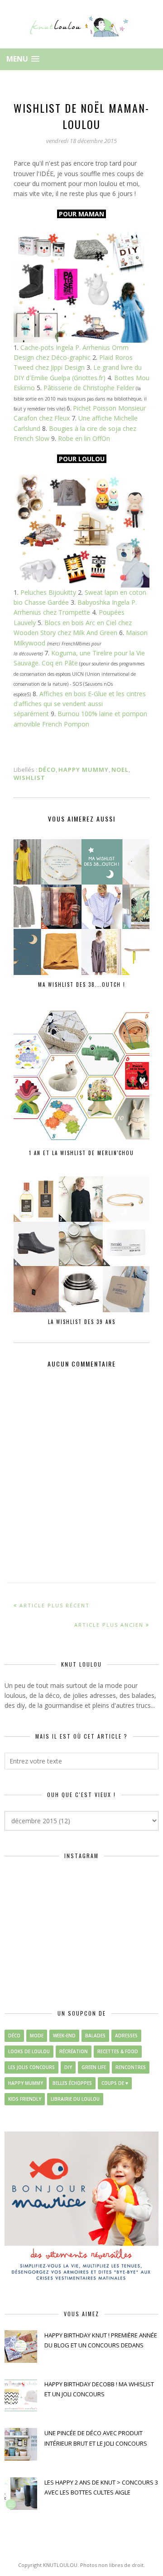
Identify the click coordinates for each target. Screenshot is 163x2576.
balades (95, 2036)
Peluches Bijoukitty (48, 592)
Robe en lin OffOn (84, 438)
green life (94, 2067)
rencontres (131, 2067)
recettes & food (118, 2051)
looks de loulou (29, 2051)
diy (68, 2067)
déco (47, 769)
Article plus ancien (109, 1625)
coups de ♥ (115, 2083)
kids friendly (25, 2099)
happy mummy (84, 769)
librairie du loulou (75, 2099)
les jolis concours (31, 2067)
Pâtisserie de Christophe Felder (89, 388)
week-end (64, 2036)
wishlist (29, 778)
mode (37, 2036)
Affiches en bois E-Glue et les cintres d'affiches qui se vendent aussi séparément (80, 704)
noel (120, 769)
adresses (126, 2036)
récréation (74, 2051)
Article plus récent (55, 1605)
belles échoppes (72, 2083)
